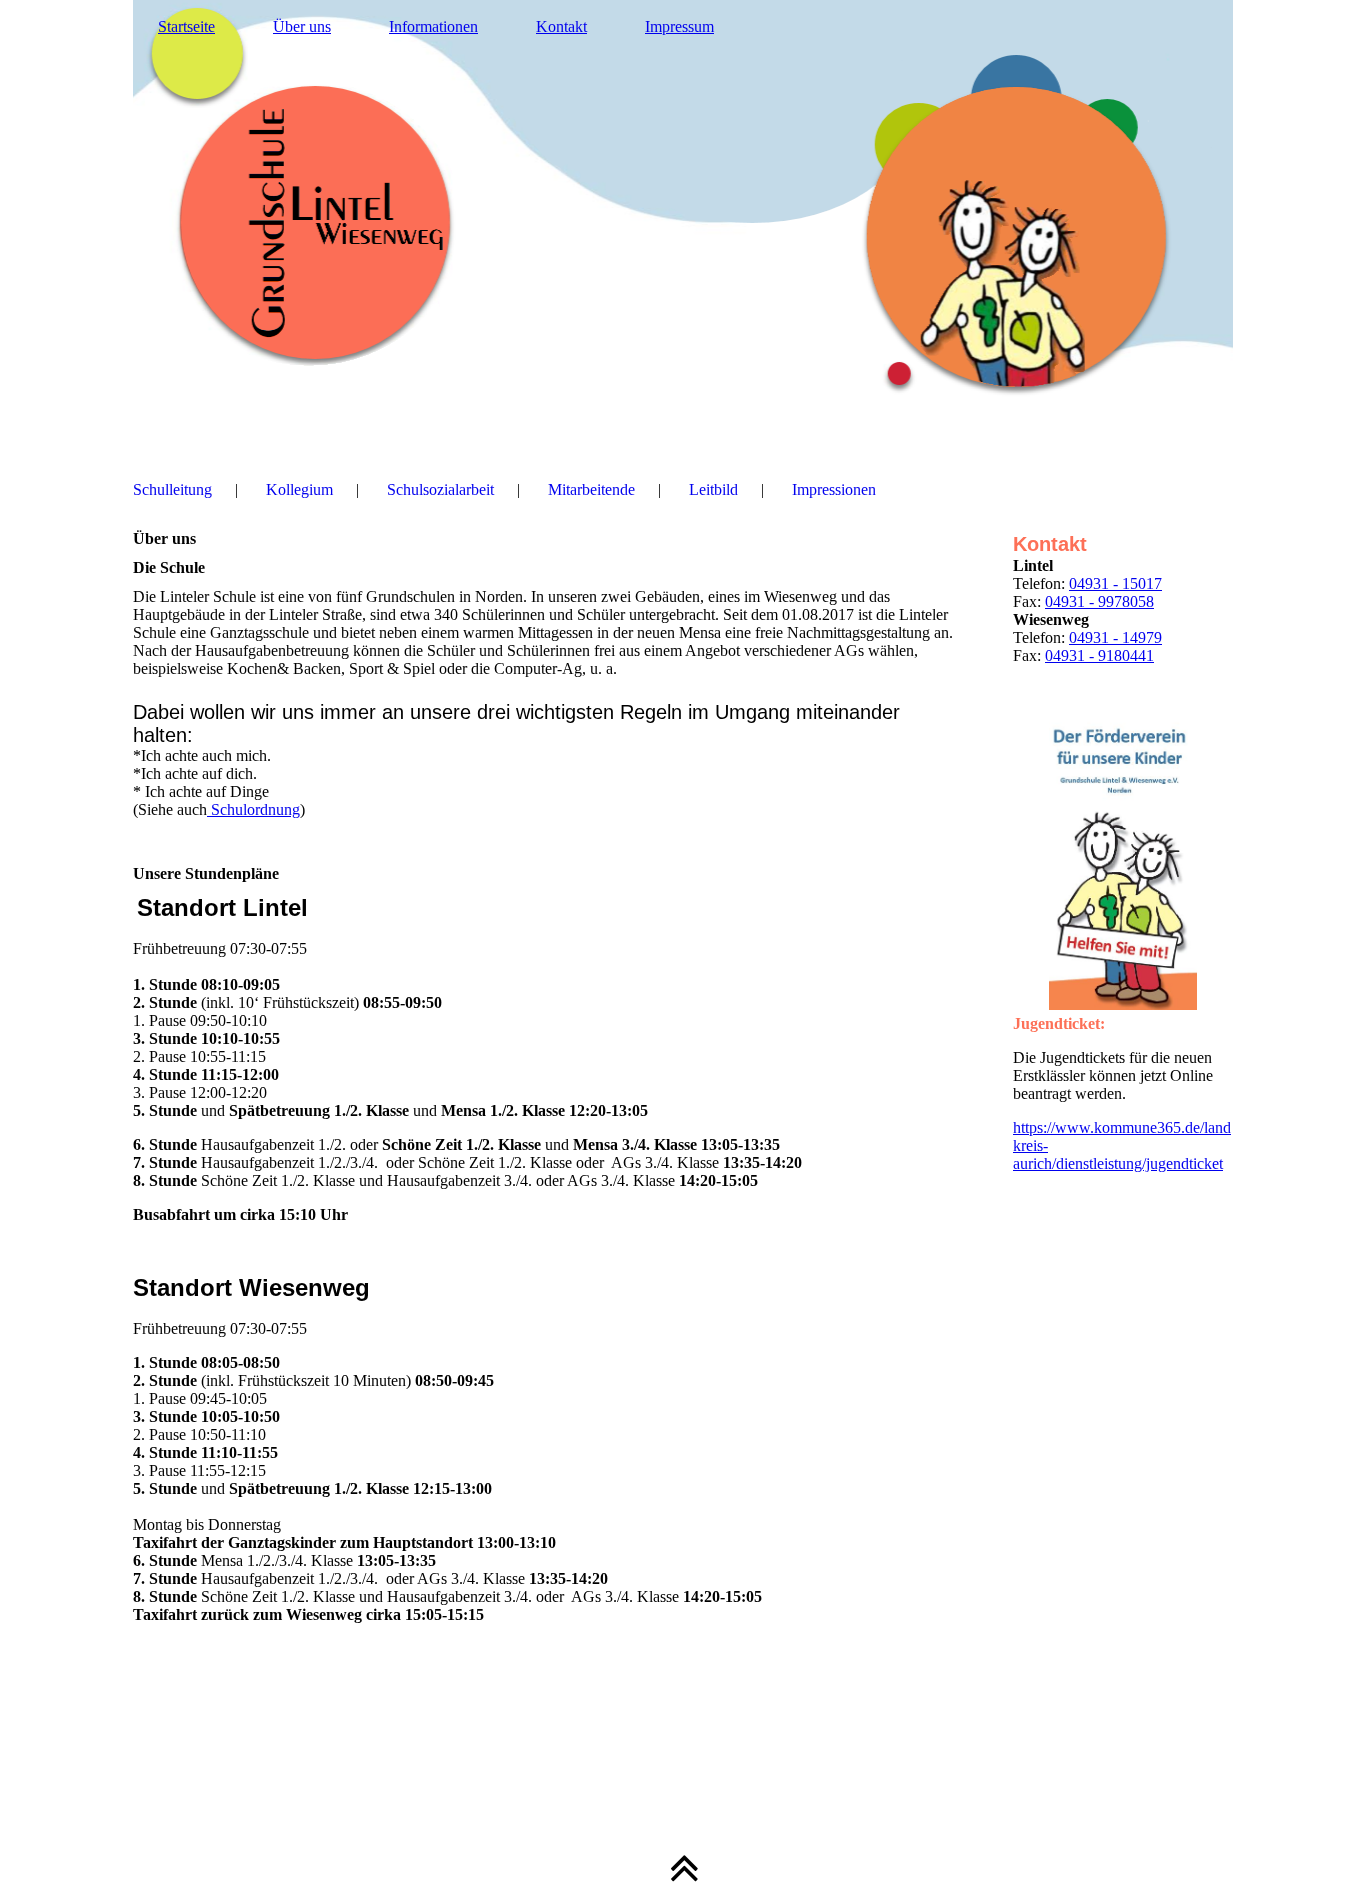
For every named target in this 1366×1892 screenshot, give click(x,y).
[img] (683, 225)
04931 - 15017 (1115, 583)
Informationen (433, 26)
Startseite (186, 26)
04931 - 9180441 (1099, 655)
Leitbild (713, 489)
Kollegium (299, 489)
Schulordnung (253, 809)
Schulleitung (172, 489)
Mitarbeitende (591, 489)
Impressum (679, 26)
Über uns (302, 26)
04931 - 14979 (1115, 637)
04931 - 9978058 (1099, 601)
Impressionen (834, 489)
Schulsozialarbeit (440, 489)
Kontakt (561, 26)
